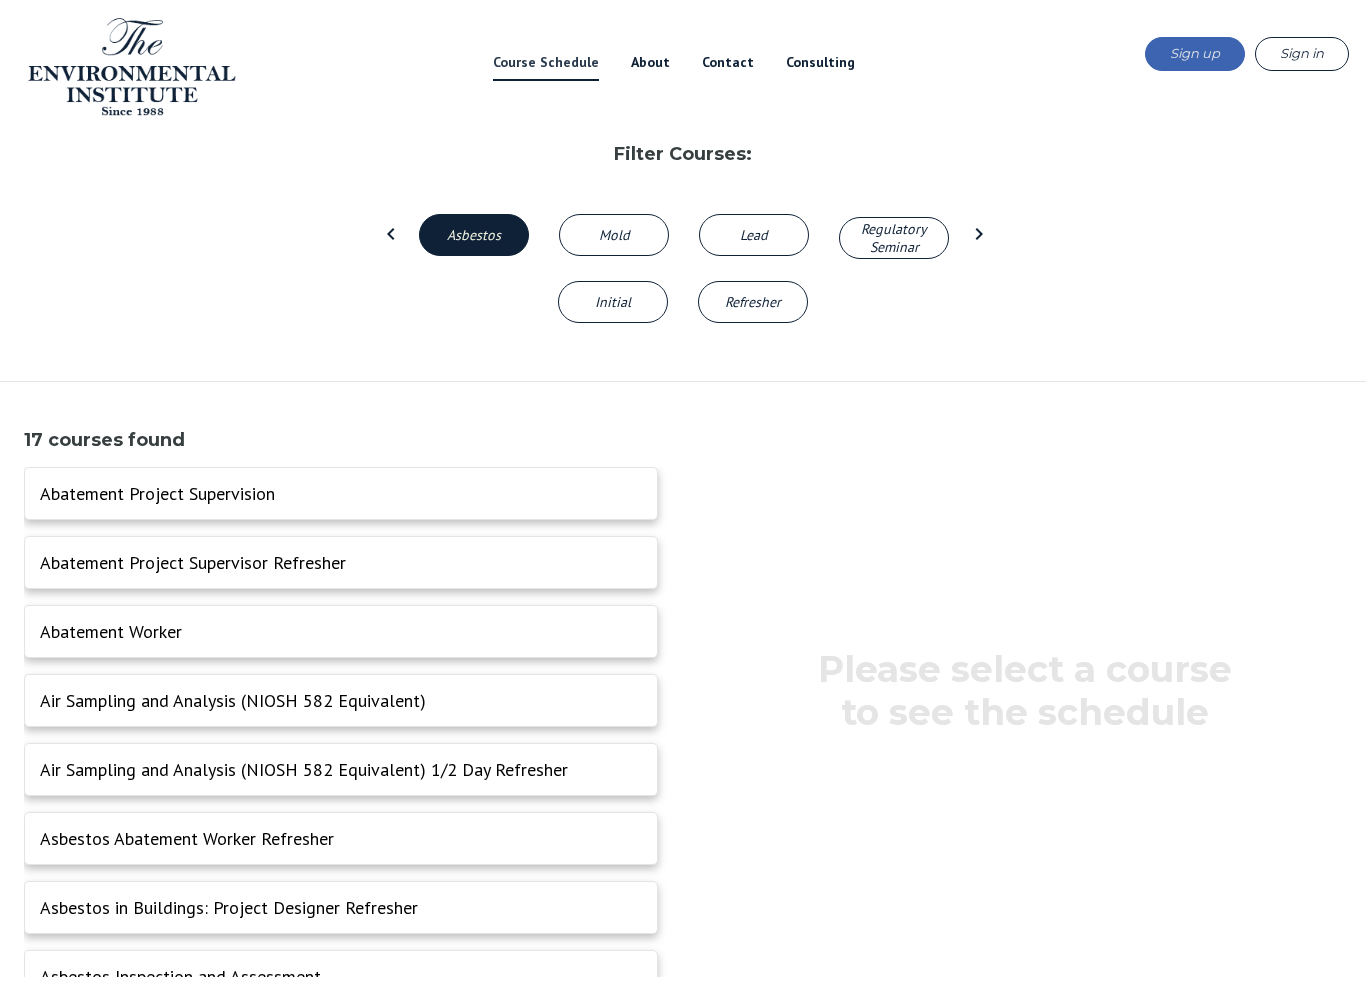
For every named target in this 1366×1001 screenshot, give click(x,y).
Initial (613, 302)
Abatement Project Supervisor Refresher (193, 562)
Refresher (753, 302)
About (650, 62)
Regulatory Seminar (894, 238)
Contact (728, 62)
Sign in (1302, 53)
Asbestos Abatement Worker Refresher (187, 838)
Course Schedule (546, 62)
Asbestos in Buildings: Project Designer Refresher (229, 907)
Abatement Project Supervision (157, 493)
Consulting (820, 62)
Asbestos (474, 235)
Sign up (1195, 53)
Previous (389, 232)
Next (977, 232)
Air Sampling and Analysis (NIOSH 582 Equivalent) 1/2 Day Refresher (304, 769)
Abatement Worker (111, 631)
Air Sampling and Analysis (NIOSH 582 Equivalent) (233, 700)
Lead (754, 235)
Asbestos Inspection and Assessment (180, 976)
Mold (614, 235)
